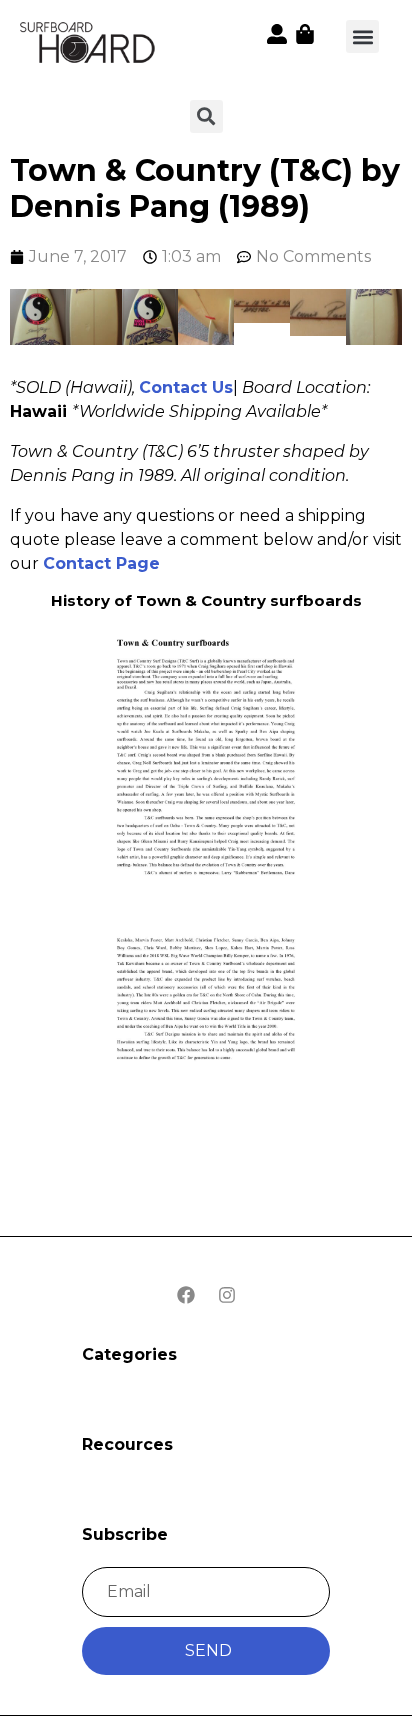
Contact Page (101, 563)
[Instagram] (227, 1295)
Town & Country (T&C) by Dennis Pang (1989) (205, 188)
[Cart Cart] (305, 34)
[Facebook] (186, 1295)
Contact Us (186, 387)
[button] (362, 36)
